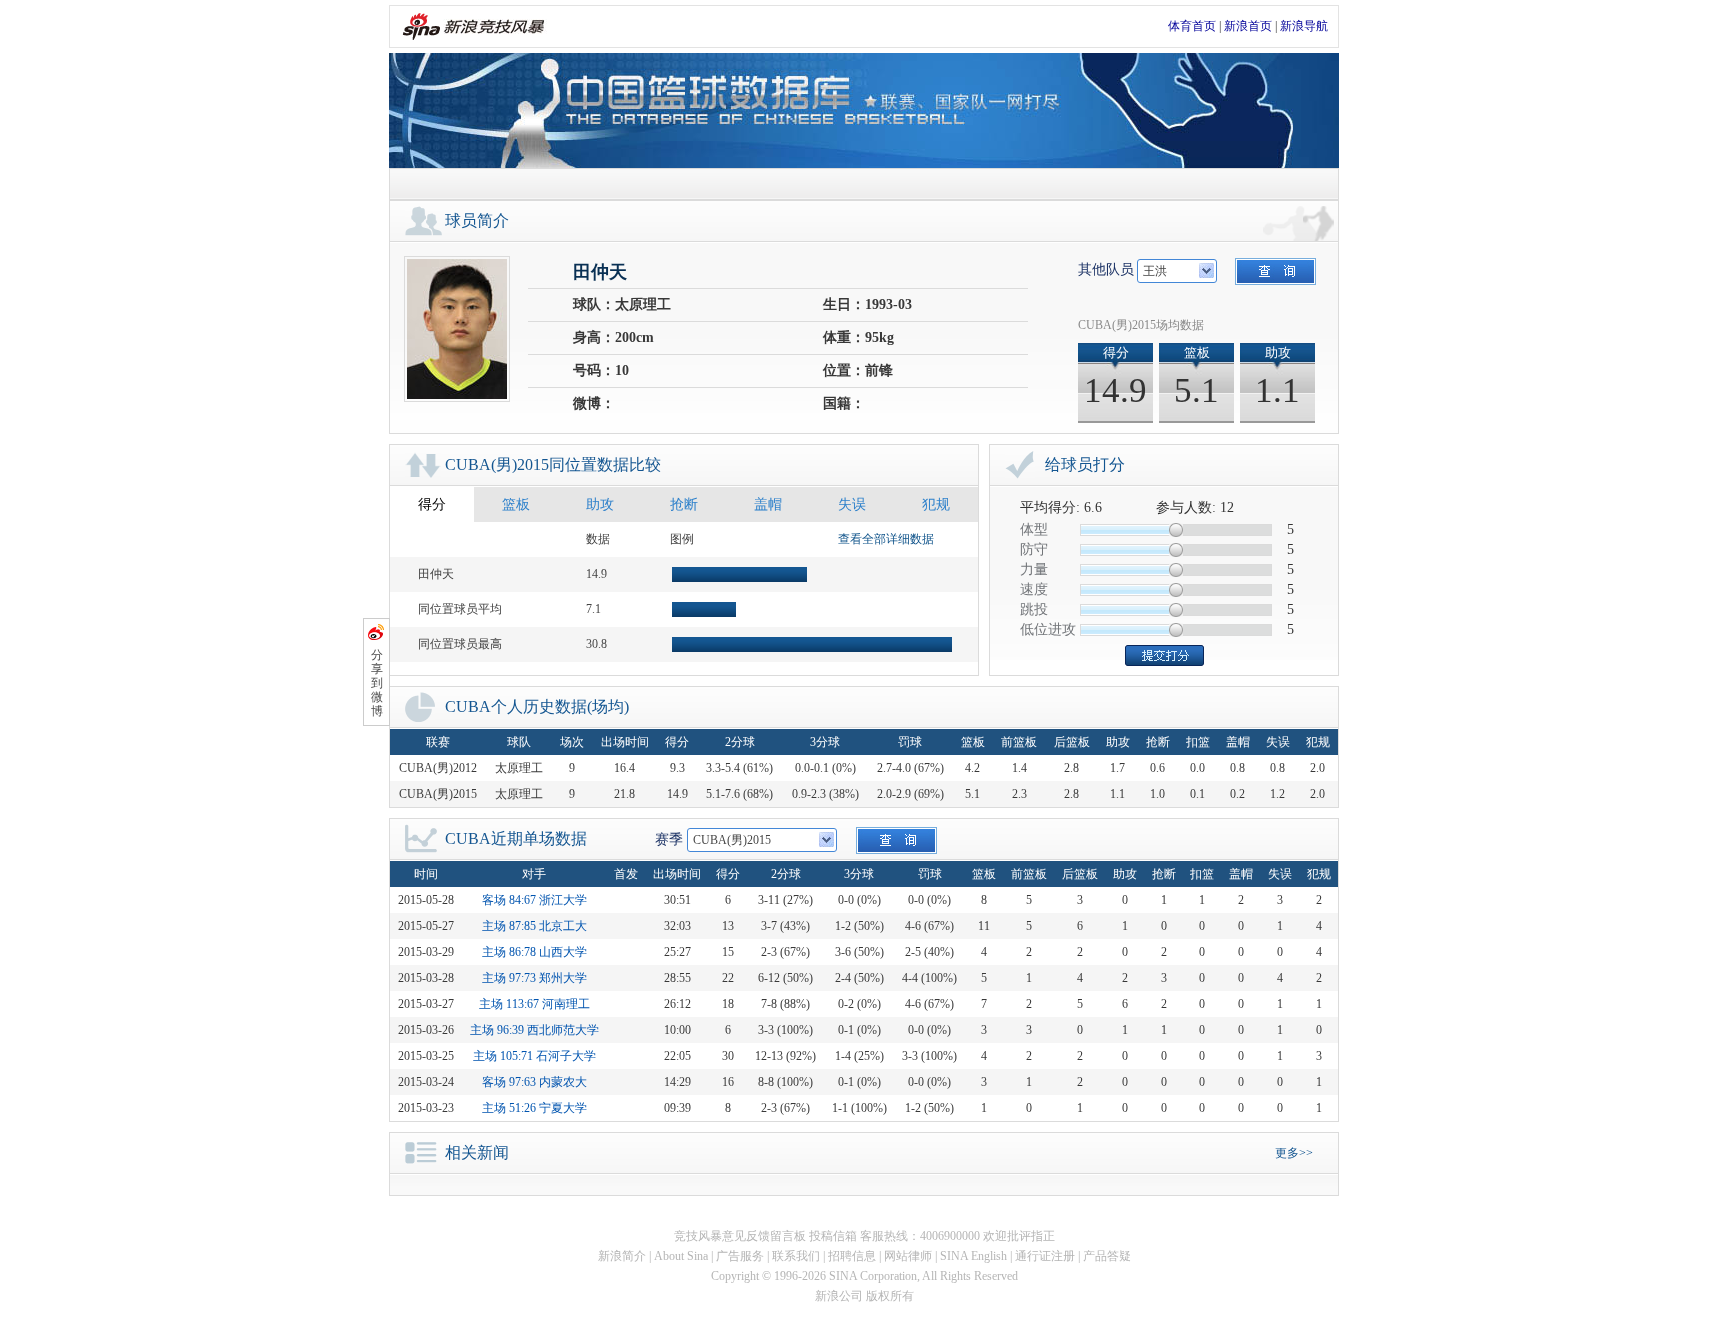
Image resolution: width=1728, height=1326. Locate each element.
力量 (1034, 569)
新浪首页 (1248, 26)
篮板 (516, 504)
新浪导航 (1304, 26)
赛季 (669, 839)
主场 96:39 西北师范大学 (534, 1030)
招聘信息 (852, 1256)
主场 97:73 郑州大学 (534, 978)
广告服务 (740, 1256)
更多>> (1294, 1153)
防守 (1034, 549)
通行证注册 (1045, 1256)
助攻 (600, 504)
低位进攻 (1048, 629)
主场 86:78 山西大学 (534, 952)
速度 (1034, 589)
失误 (852, 504)
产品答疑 (1107, 1256)
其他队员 (1106, 269)
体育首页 (1192, 26)
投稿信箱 (833, 1236)
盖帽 (768, 504)
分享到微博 (377, 683)
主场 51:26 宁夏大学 (534, 1108)
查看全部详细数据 (886, 539)
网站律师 (908, 1256)
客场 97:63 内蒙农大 (534, 1082)
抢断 (684, 504)
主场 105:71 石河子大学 (534, 1056)
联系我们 (796, 1256)
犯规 (936, 504)
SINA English (973, 1256)
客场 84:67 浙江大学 (534, 900)
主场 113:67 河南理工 (534, 1004)
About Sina (681, 1256)
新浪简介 (622, 1256)
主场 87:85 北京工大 (534, 926)
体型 (1034, 529)
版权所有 (890, 1296)
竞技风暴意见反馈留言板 (740, 1236)
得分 (432, 504)
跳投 (1034, 609)
